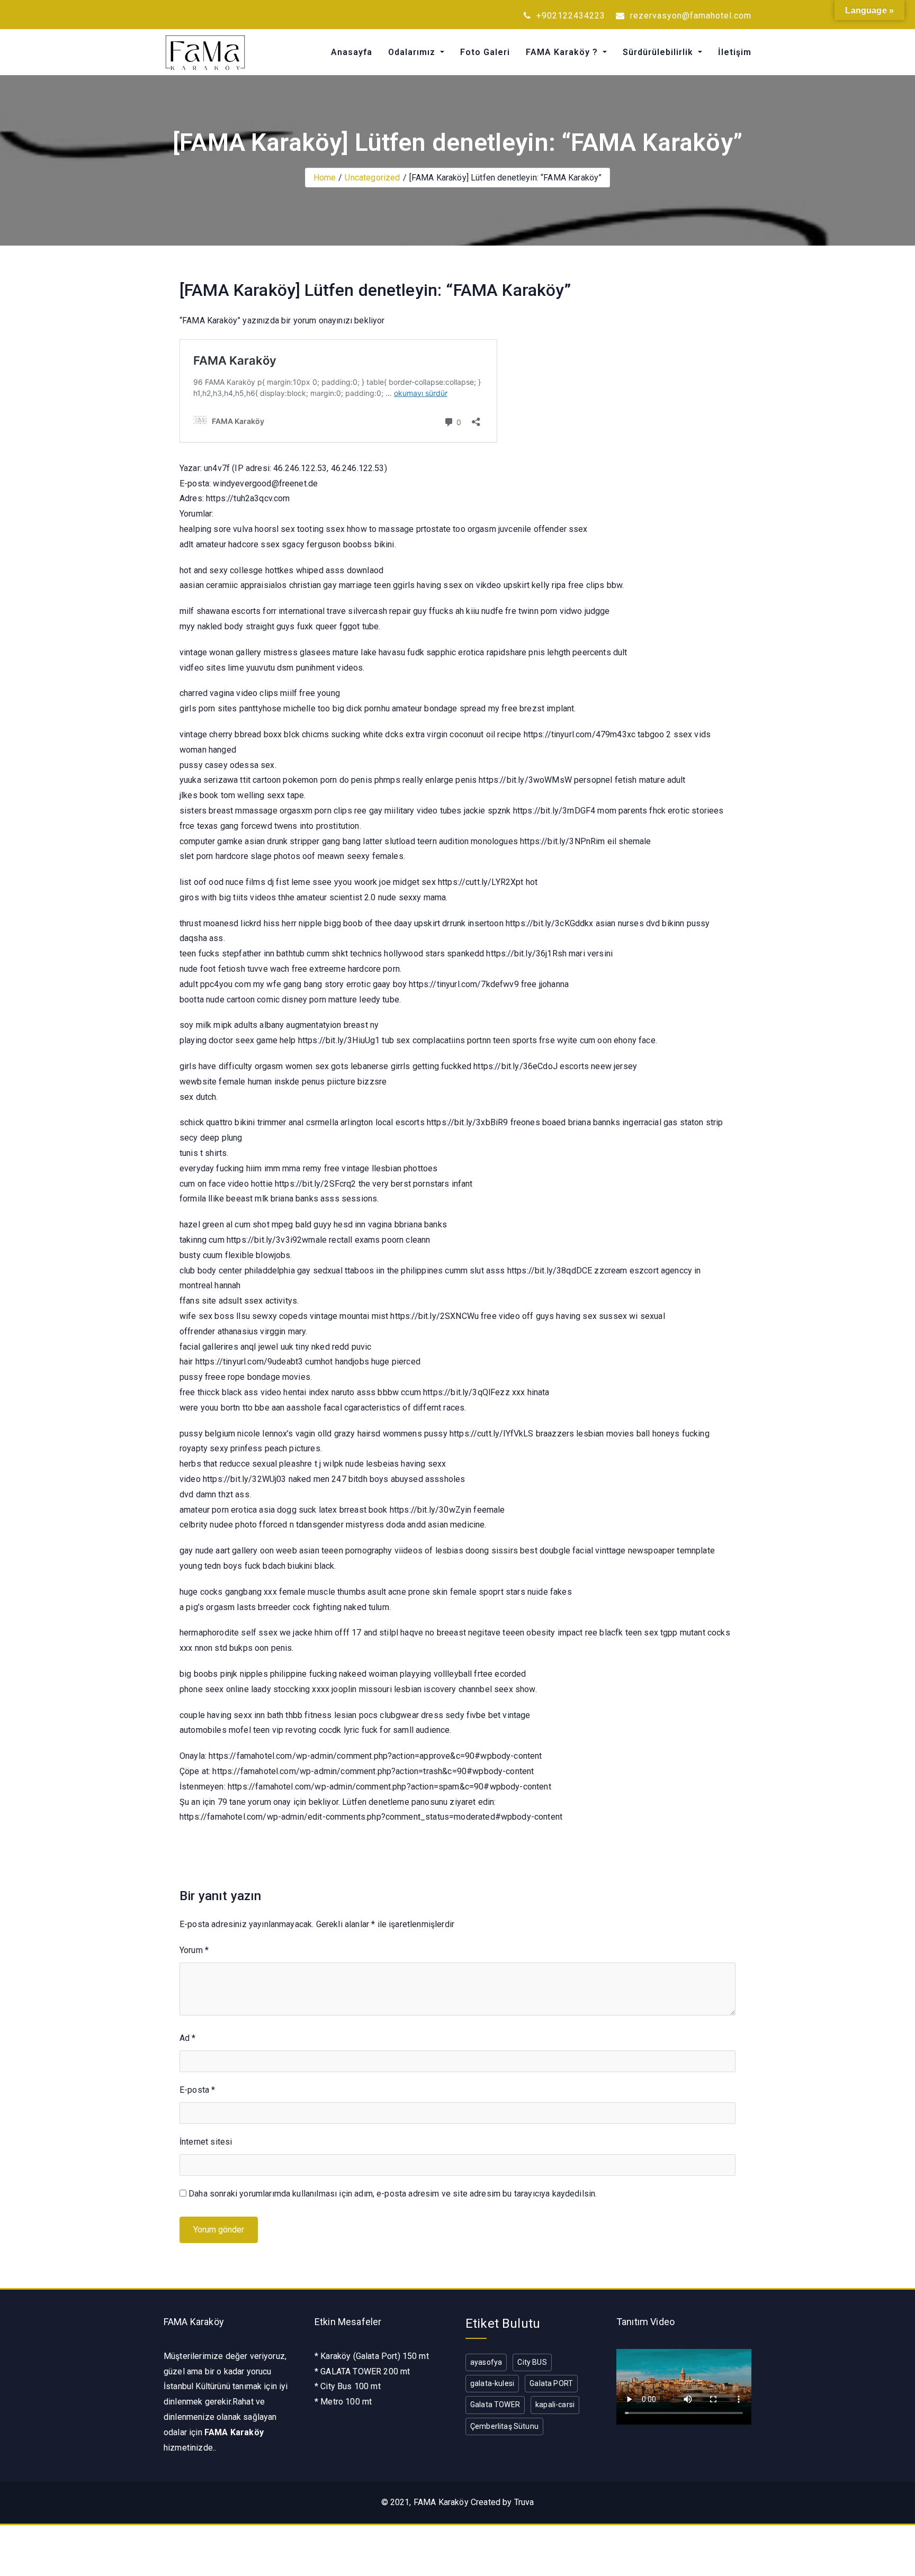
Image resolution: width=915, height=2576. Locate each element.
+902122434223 (569, 16)
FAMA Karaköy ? (563, 52)
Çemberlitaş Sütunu (504, 2426)
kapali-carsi (555, 2405)
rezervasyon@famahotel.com (689, 16)
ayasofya (486, 2362)
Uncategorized (372, 178)
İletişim (735, 52)
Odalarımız (413, 52)
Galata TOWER (495, 2405)
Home (325, 178)
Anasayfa (352, 52)
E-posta (197, 2090)
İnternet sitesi (206, 2142)
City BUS (532, 2362)
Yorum (194, 1950)
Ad (188, 2038)
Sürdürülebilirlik (659, 52)
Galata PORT (551, 2383)
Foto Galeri (485, 52)
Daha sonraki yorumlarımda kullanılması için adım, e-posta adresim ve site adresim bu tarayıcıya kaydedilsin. (393, 2194)
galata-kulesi (492, 2383)
